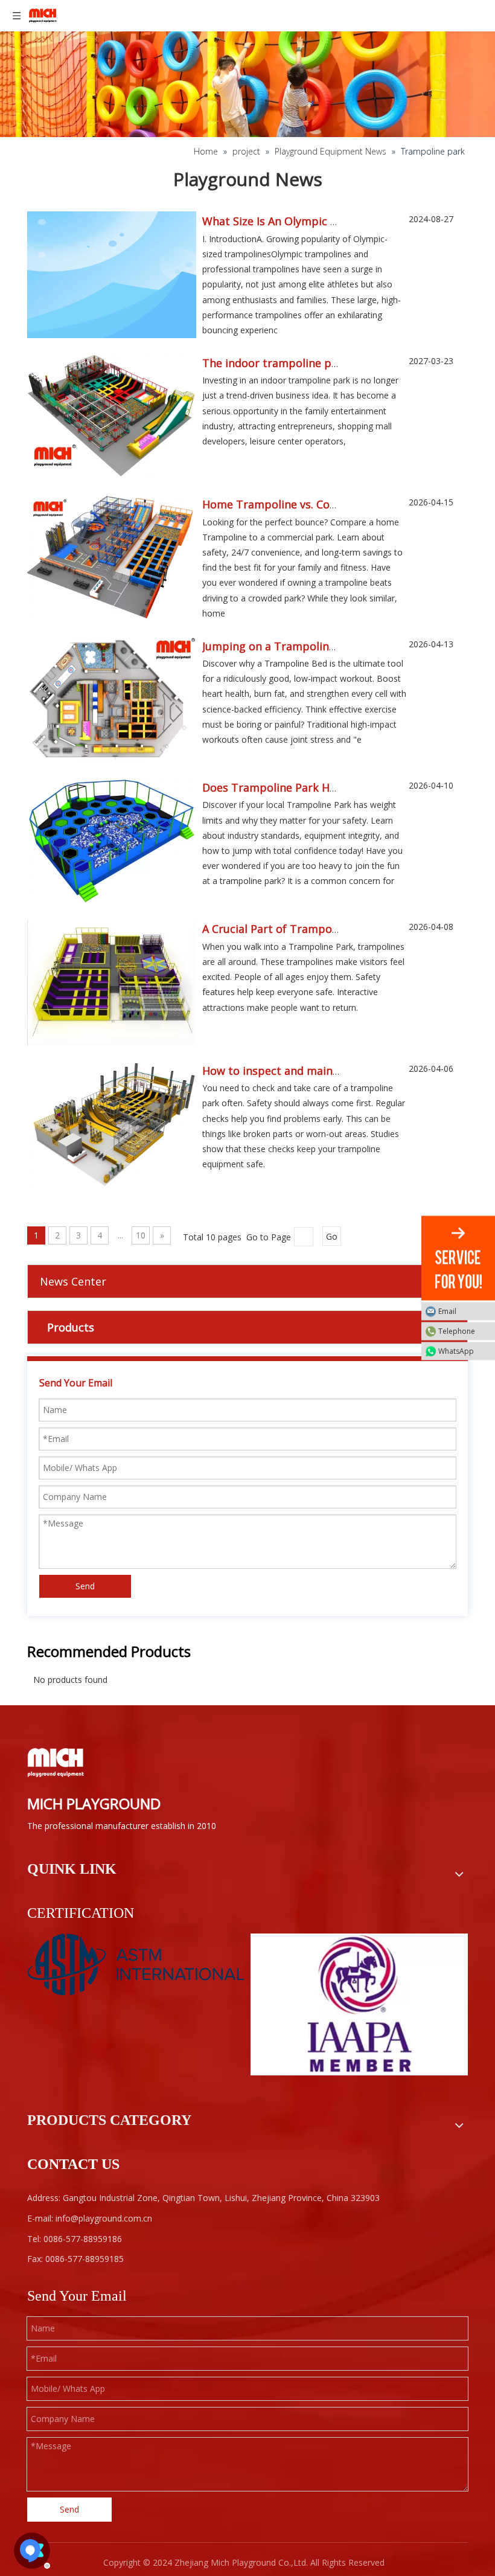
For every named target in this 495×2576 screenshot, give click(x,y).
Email (447, 1311)
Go (332, 1236)
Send (85, 1586)
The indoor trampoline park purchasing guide (322, 363)
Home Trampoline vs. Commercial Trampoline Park (336, 504)
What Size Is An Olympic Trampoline (297, 221)
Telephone (457, 1331)
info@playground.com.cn (104, 2218)
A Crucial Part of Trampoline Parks (292, 929)
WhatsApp (456, 1351)
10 (141, 1235)
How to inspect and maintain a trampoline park (327, 1071)
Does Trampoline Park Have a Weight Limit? (317, 787)
